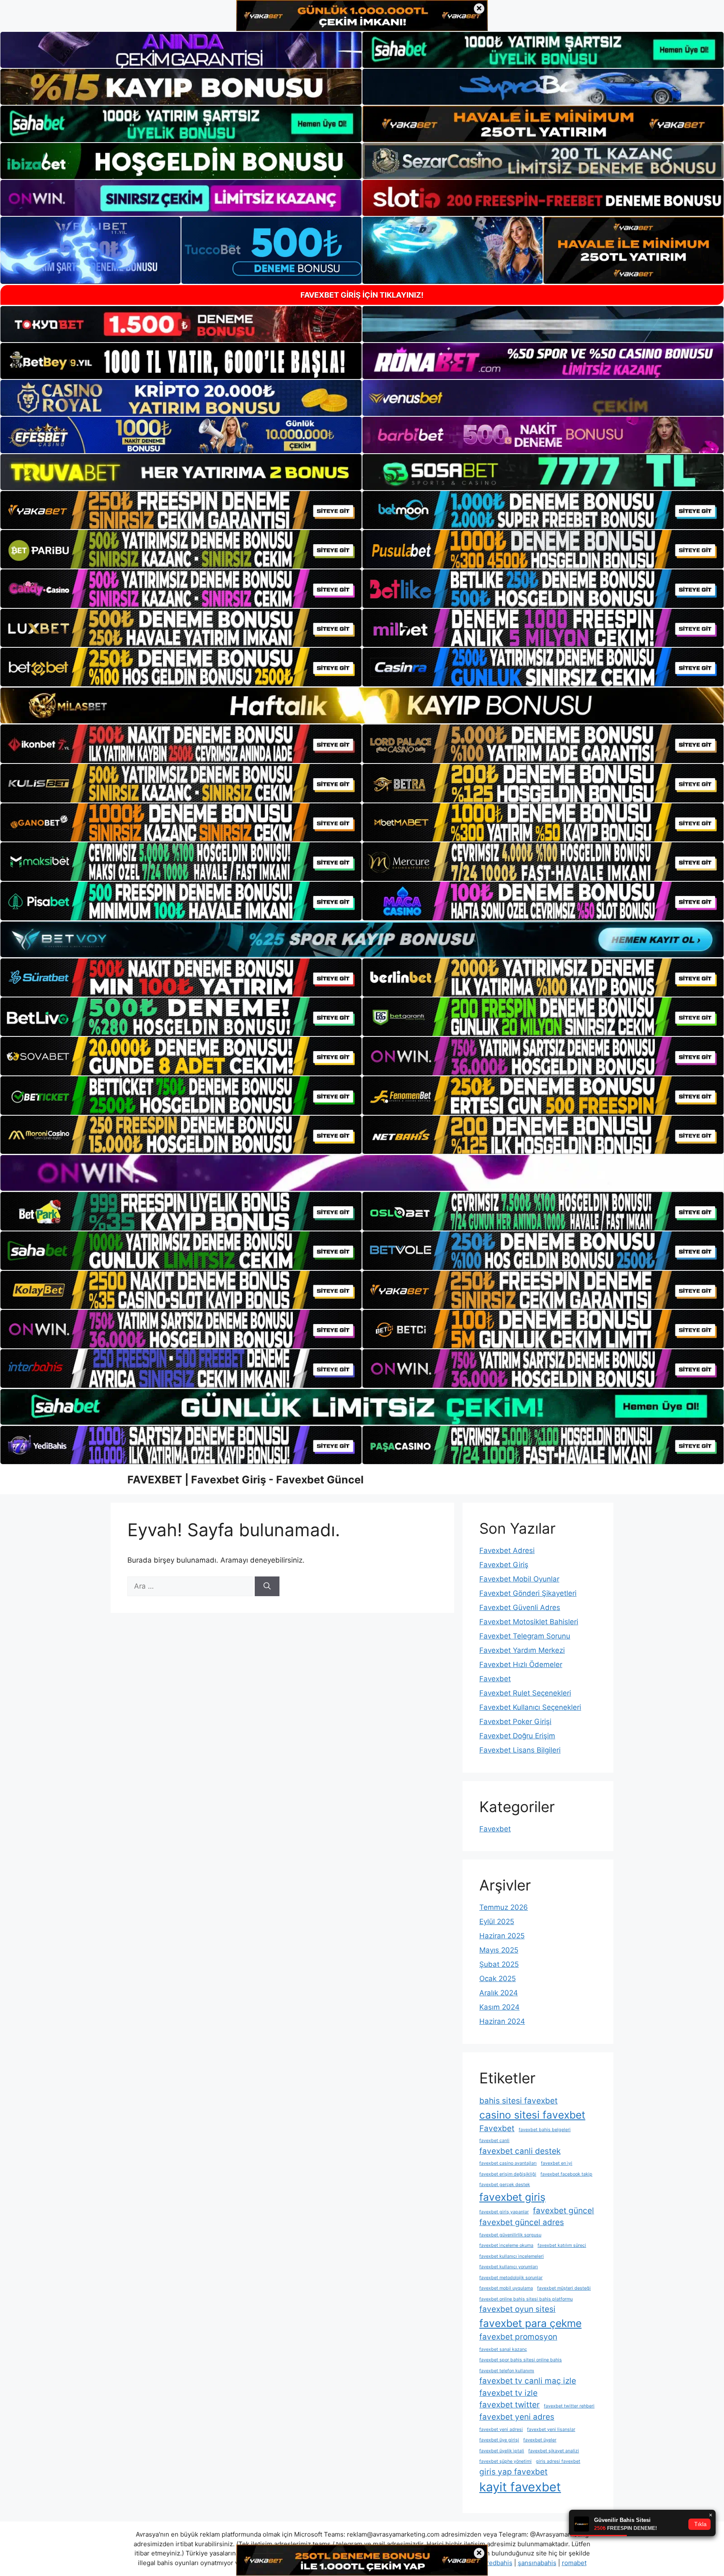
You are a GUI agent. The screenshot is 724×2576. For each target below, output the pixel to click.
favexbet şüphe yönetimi (506, 2461)
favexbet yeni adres (517, 2417)
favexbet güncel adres (522, 2222)
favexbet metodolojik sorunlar (511, 2278)
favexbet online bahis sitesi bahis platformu (526, 2299)
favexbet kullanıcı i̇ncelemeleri (512, 2256)
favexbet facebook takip (566, 2174)
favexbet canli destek (520, 2151)
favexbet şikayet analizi (554, 2451)
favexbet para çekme (530, 2323)
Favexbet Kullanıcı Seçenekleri (530, 1707)
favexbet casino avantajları (508, 2163)
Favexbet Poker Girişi (515, 1722)
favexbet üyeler (540, 2440)
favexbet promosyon (518, 2337)
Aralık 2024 (499, 1993)
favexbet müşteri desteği (564, 2288)
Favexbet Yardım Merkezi (522, 1650)
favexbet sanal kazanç (503, 2349)
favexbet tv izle (508, 2393)
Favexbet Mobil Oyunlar (519, 1579)
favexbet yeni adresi (501, 2429)
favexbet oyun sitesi (517, 2309)
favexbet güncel (564, 2211)
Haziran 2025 (502, 1936)
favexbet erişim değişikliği (508, 2174)
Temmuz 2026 (504, 1907)
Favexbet (495, 1679)
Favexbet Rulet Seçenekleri (525, 1693)
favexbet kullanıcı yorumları (509, 2267)
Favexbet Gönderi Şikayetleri (528, 1593)
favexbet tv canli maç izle (528, 2381)
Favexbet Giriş (504, 1565)
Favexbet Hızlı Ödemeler (521, 1665)
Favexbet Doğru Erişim (517, 1736)
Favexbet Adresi (507, 1550)
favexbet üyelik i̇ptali (502, 2451)
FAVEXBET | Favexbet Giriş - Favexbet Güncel (246, 1480)
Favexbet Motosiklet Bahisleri (529, 1622)
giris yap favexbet (513, 2472)
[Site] (181, 510)
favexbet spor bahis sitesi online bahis (521, 2360)
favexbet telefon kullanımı (507, 2371)
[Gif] (362, 705)
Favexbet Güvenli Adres (520, 1607)
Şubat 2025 (499, 1964)
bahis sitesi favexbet (518, 2101)
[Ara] (267, 1587)
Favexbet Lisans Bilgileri (520, 1750)
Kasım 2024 (499, 2007)
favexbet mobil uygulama (506, 2288)
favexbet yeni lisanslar (551, 2429)
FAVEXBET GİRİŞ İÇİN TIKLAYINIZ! (362, 295)
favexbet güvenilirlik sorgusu (510, 2235)
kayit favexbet (520, 2487)
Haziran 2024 (502, 2021)
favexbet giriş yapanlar (504, 2212)
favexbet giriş (512, 2197)
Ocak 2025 (498, 1979)
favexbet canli (494, 2141)
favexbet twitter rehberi (569, 2406)
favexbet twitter (509, 2405)
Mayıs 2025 (499, 1950)
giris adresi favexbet (558, 2461)
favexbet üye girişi (499, 2440)
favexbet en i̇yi (557, 2163)
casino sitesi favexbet (532, 2115)
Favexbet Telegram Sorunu (525, 1636)
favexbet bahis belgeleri (545, 2130)
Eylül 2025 (497, 1922)
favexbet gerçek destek (505, 2185)
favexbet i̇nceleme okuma (506, 2245)
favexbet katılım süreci (562, 2245)
